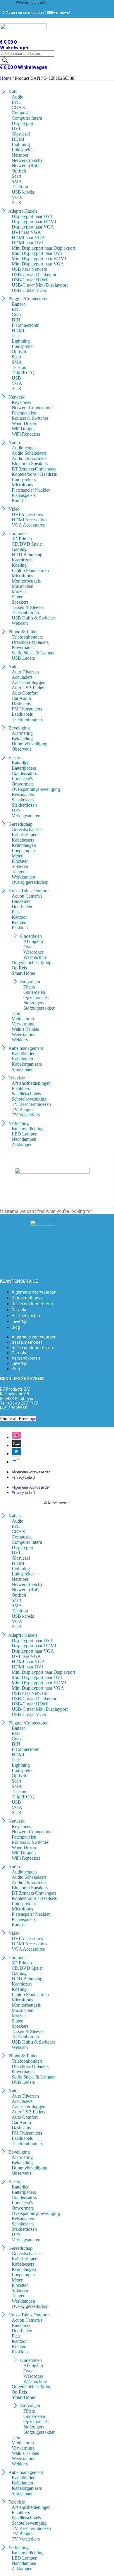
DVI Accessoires (27, 514)
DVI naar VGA (26, 232)
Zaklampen (22, 1144)
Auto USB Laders (28, 688)
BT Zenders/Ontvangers (34, 469)
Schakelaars (23, 800)
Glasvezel (21, 134)
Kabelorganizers (27, 1064)
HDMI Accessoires (29, 520)
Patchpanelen (24, 413)
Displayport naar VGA (33, 227)
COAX (19, 108)
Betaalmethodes (27, 1298)
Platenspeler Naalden (31, 490)
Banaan (19, 304)
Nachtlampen (24, 1139)
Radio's (19, 501)
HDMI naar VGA (28, 237)
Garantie (20, 1310)
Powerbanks (23, 648)
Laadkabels (22, 714)
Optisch (19, 171)
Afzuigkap (33, 941)
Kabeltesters (23, 840)
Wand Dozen (24, 423)
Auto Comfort (25, 693)
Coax (17, 315)
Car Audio (21, 698)
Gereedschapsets (27, 829)
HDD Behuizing (27, 555)
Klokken (20, 928)
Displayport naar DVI (32, 216)
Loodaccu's (22, 779)
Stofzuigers (34, 1003)
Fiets (16, 912)
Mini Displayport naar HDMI (39, 259)
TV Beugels (23, 1110)
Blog (16, 1327)
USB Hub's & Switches (34, 618)
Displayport (23, 123)
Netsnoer (20, 155)
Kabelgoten (22, 1059)
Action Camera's (27, 896)
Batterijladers (24, 768)
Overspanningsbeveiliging (36, 789)
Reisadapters (23, 794)
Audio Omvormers (29, 458)
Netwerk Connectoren (32, 408)
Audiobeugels (25, 448)
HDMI (18, 139)
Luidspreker (23, 150)
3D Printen (22, 539)
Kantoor (19, 917)
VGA (17, 197)
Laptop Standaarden (30, 570)
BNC (17, 102)
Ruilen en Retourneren (32, 1304)
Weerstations (23, 1034)
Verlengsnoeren (26, 816)
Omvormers (23, 784)
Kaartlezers (22, 560)
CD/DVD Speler (27, 544)
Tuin (16, 1013)
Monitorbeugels (26, 581)
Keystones (21, 402)
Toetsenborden (25, 613)
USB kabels (23, 192)
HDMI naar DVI (27, 243)
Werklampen (23, 877)
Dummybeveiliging (30, 744)
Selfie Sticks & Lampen (34, 653)
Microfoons (22, 485)
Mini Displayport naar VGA (38, 264)
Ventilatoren (23, 1019)
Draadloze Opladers (30, 642)
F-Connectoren (26, 325)
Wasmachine (35, 957)
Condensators (24, 773)
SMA (17, 181)
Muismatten (23, 586)
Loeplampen (23, 851)
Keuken (19, 922)
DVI (16, 129)
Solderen (20, 866)
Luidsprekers (24, 479)
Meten (18, 856)
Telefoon (20, 187)
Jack (16, 336)
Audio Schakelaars (29, 453)
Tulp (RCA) (23, 373)
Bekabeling (22, 738)
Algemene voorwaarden (34, 1292)
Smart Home (23, 973)
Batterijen (21, 763)
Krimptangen (24, 845)
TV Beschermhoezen (31, 1104)
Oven (28, 947)
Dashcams (21, 704)
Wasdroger (33, 952)
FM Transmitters (27, 709)
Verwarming (23, 1024)
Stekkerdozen (24, 805)
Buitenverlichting (28, 1129)
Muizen (19, 591)
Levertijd (20, 1321)
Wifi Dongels (24, 429)
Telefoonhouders (27, 637)
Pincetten (20, 861)
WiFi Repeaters (26, 434)
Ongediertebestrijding (32, 963)
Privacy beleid (23, 1477)
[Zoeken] (5, 61)
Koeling (19, 565)
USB (16, 378)
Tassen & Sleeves (28, 607)
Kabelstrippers (25, 835)
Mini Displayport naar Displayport (43, 248)
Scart (16, 176)
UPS (16, 810)
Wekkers (20, 1040)
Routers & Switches (30, 418)
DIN (16, 320)
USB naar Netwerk (30, 269)
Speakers (20, 602)
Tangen (19, 872)
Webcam (20, 623)
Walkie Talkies (25, 1029)
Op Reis (19, 968)
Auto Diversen (25, 672)
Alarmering (22, 733)
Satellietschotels (26, 1094)
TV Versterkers (26, 1115)
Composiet (22, 113)
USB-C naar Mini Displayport (40, 285)
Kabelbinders (24, 1053)
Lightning (21, 144)
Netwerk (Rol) (25, 166)
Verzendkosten (26, 1316)
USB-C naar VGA (29, 290)
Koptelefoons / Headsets (34, 474)
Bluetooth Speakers (30, 464)
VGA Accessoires (28, 525)
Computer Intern (27, 118)
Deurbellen (22, 907)
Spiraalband (23, 1069)
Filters (29, 987)
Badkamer (21, 901)
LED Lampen (25, 1134)
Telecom (20, 367)
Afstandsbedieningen (31, 1083)
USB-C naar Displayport (35, 274)
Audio (18, 97)
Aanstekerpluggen (28, 682)
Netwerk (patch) (27, 160)
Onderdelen (34, 992)
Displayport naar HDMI (34, 222)
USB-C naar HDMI (30, 280)
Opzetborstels (36, 997)
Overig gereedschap (30, 882)
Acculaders (22, 677)
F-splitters (21, 1088)
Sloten (18, 597)
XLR (17, 203)
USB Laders (23, 658)
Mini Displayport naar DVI (37, 253)
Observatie (22, 749)
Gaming (19, 549)
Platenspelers (24, 495)
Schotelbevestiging (29, 1099)
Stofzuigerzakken (39, 1008)
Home (6, 78)
